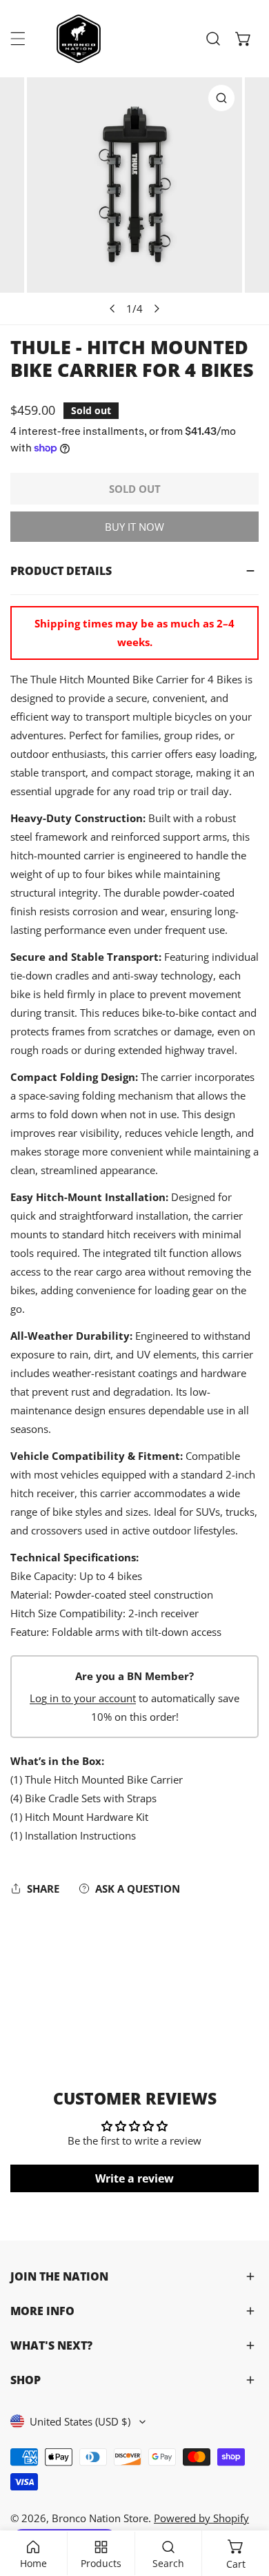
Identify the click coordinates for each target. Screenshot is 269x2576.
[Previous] (113, 309)
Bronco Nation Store (100, 2518)
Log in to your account (83, 1698)
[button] (243, 39)
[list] (134, 201)
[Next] (157, 309)
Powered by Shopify (201, 2518)
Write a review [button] (134, 2178)
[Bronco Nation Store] (80, 39)
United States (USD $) (80, 2421)
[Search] (213, 39)
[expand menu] (18, 39)
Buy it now (134, 527)
